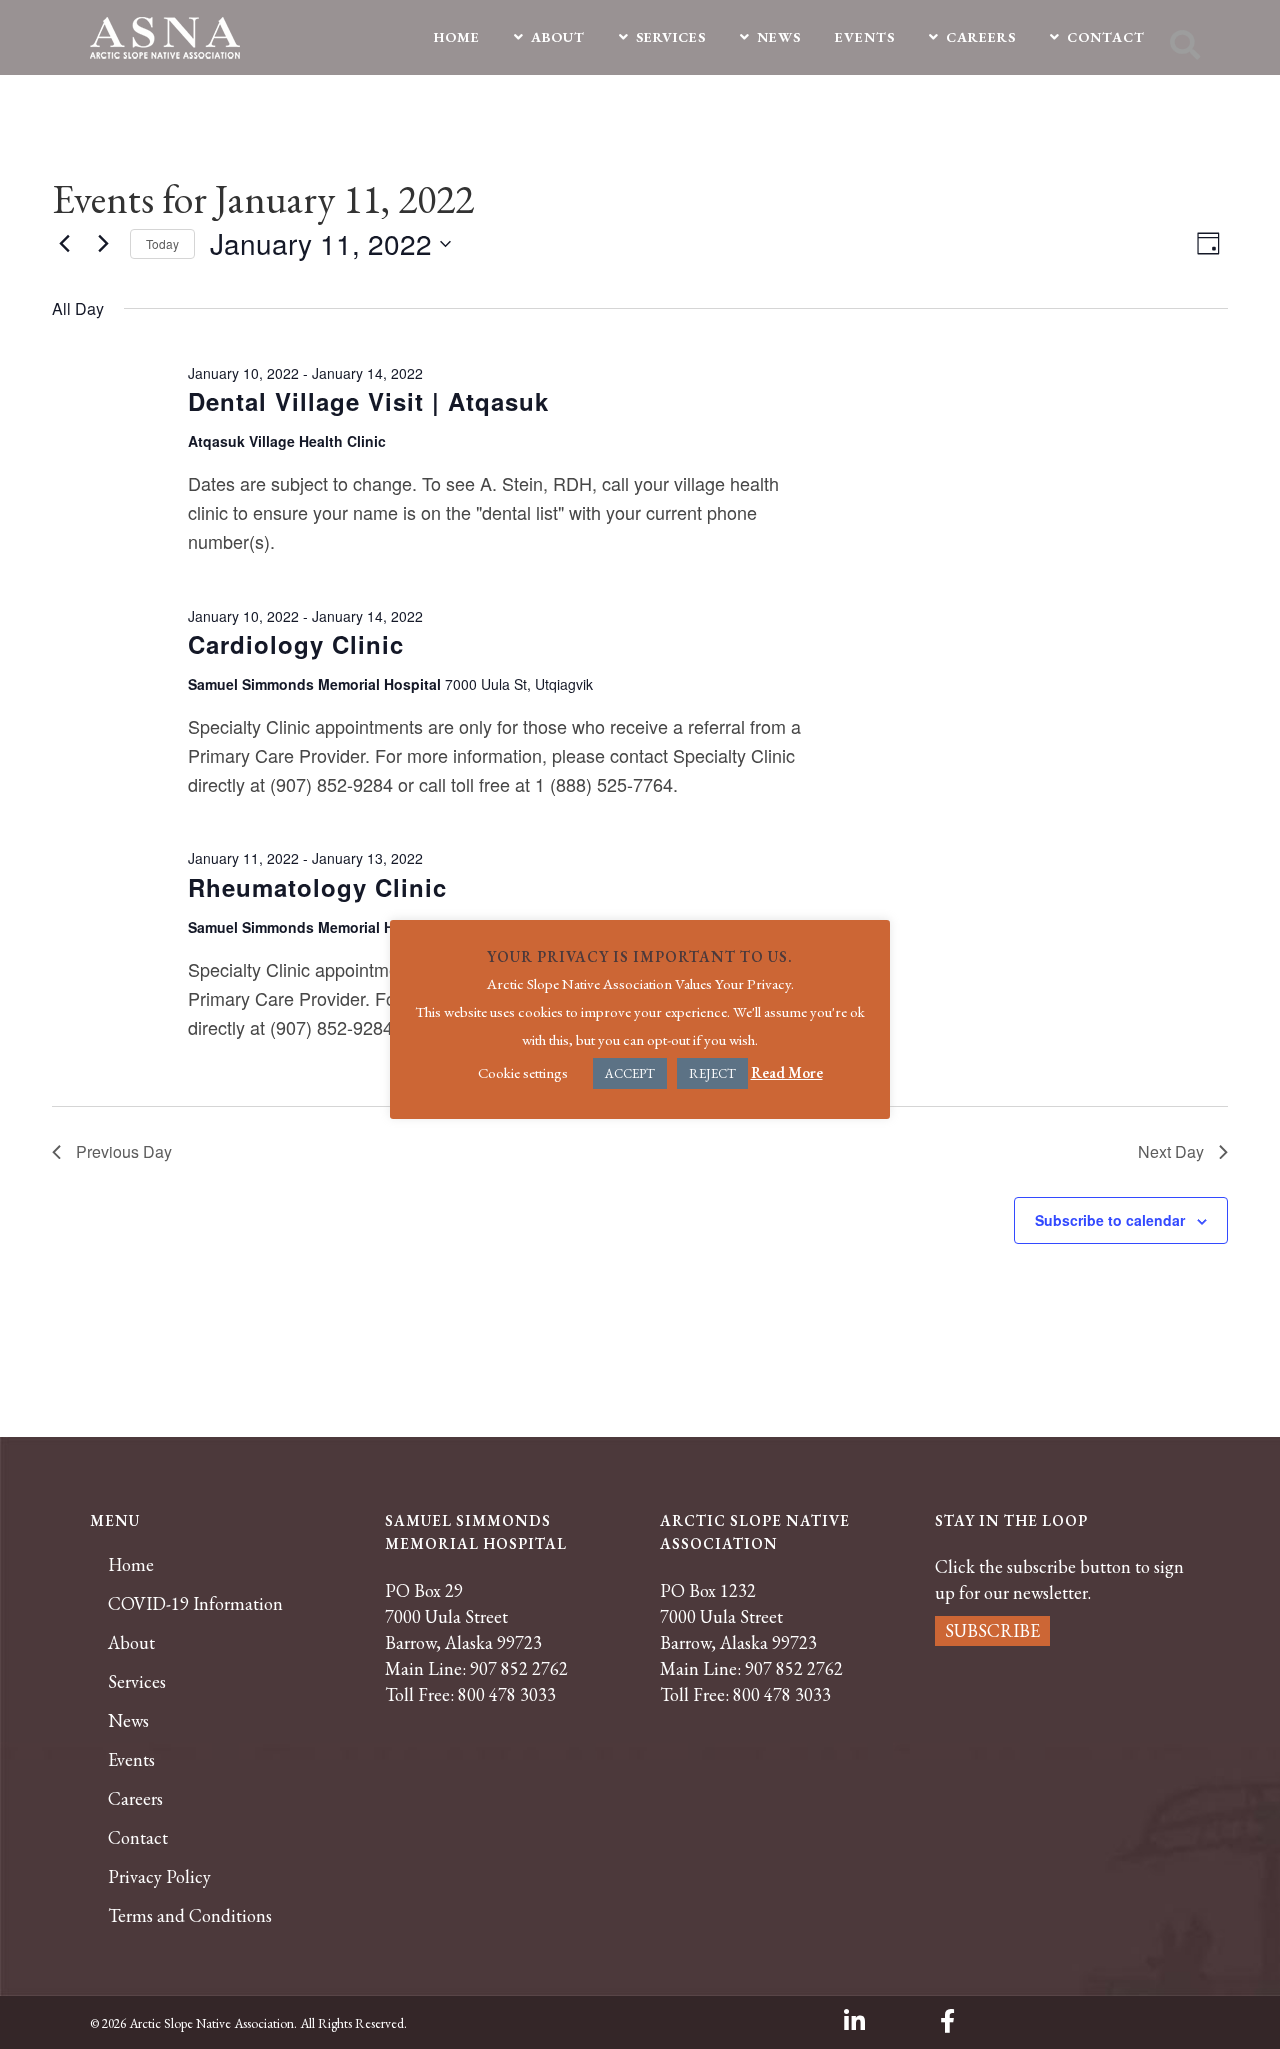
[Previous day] (64, 244)
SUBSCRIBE (992, 1630)
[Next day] (103, 244)
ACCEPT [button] (630, 1073)
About (131, 1643)
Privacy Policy (159, 1877)
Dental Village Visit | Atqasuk (368, 401)
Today (162, 243)
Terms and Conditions (190, 1916)
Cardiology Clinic (296, 644)
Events (131, 1760)
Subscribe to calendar (1110, 1220)
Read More (787, 1072)
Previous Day (124, 1151)
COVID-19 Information (195, 1604)
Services (137, 1682)
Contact (138, 1838)
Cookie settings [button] (523, 1072)
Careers (135, 1799)
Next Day (1171, 1151)
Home (131, 1565)
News (128, 1721)
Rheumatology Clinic (317, 887)
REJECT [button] (712, 1073)
